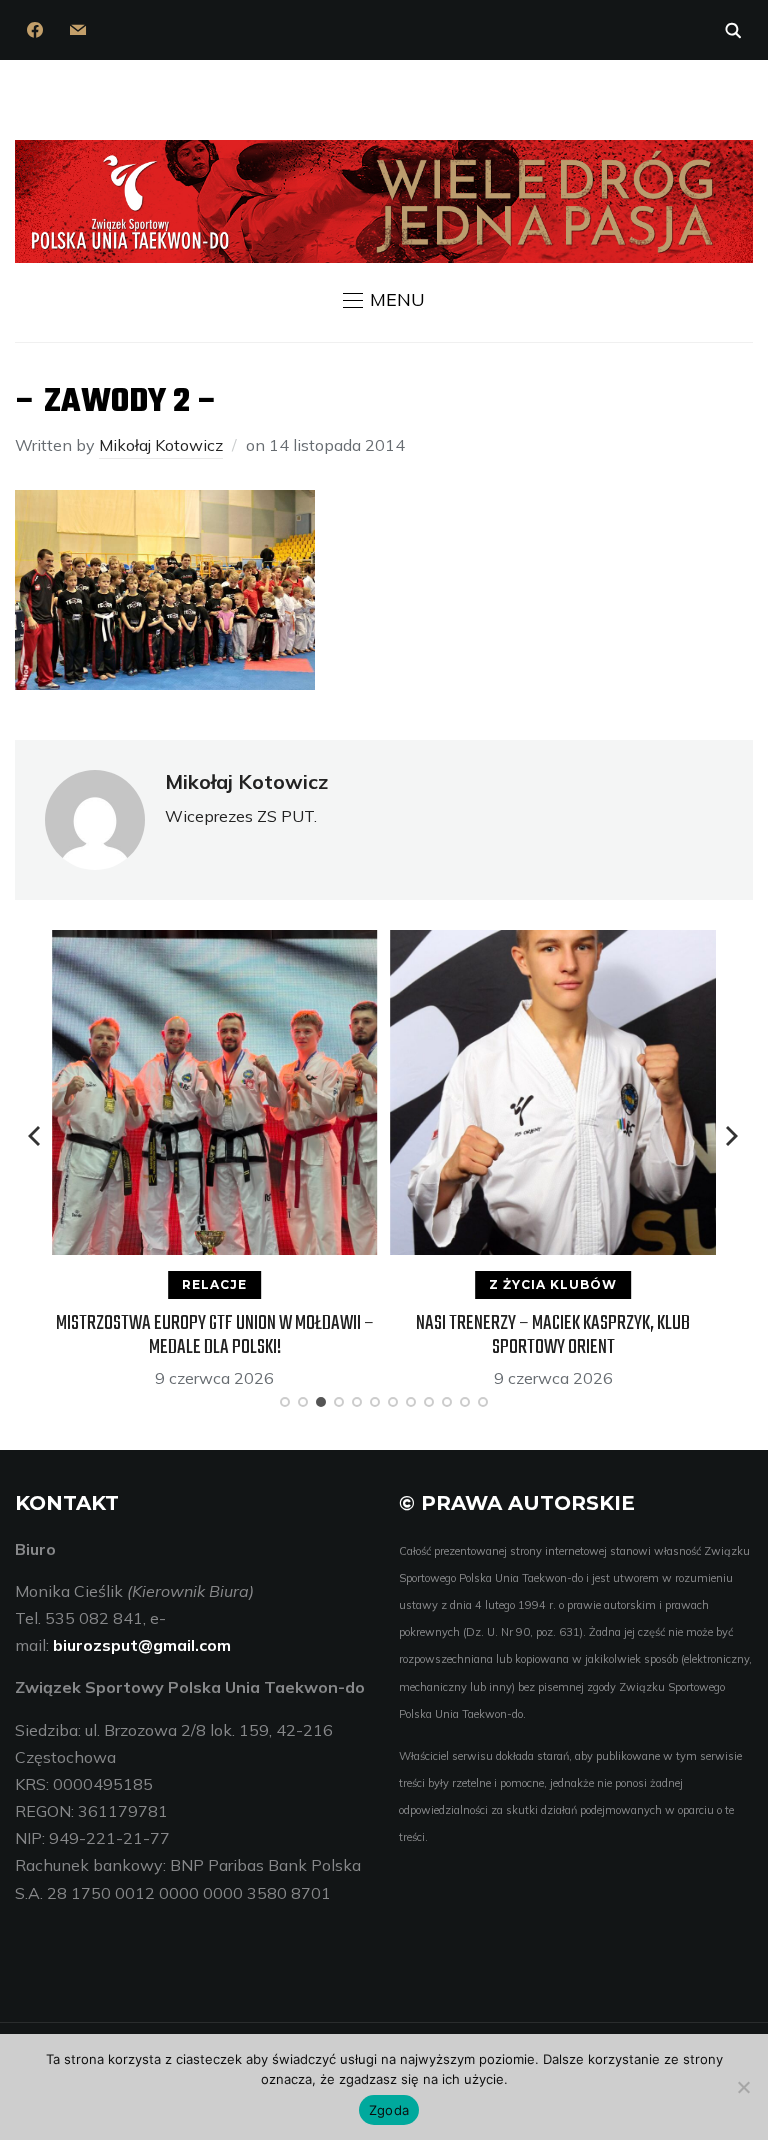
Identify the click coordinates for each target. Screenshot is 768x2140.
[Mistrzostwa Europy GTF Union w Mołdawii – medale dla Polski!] (214, 943)
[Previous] (36, 1136)
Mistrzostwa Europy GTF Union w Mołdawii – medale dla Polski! (215, 1335)
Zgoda (389, 2110)
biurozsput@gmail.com (142, 1645)
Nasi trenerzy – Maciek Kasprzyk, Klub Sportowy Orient (553, 1335)
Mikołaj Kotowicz (161, 445)
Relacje (214, 1284)
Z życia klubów (553, 1284)
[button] (384, 300)
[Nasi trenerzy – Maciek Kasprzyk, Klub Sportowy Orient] (553, 943)
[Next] (732, 1136)
